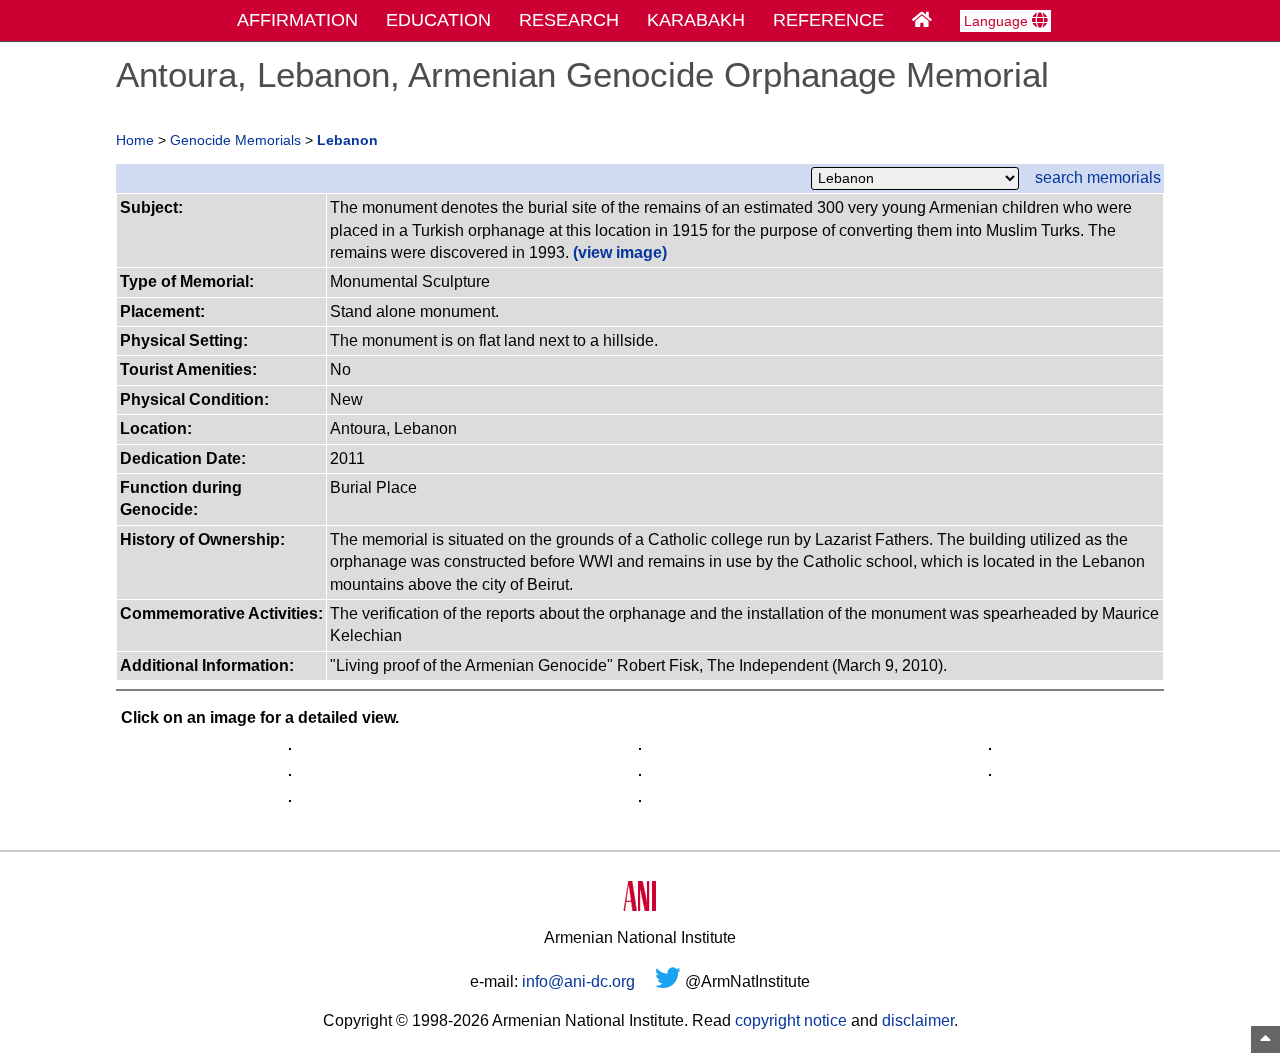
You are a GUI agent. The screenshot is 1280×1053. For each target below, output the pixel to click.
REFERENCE (828, 20)
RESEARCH (569, 20)
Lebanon (347, 140)
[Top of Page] (1265, 1039)
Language (998, 21)
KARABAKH (696, 20)
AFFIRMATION (297, 20)
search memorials (1098, 177)
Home (135, 140)
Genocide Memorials (235, 140)
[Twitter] (668, 981)
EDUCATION (438, 20)
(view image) (620, 252)
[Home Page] (922, 20)
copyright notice (791, 1020)
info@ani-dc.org (578, 981)
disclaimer (918, 1020)
